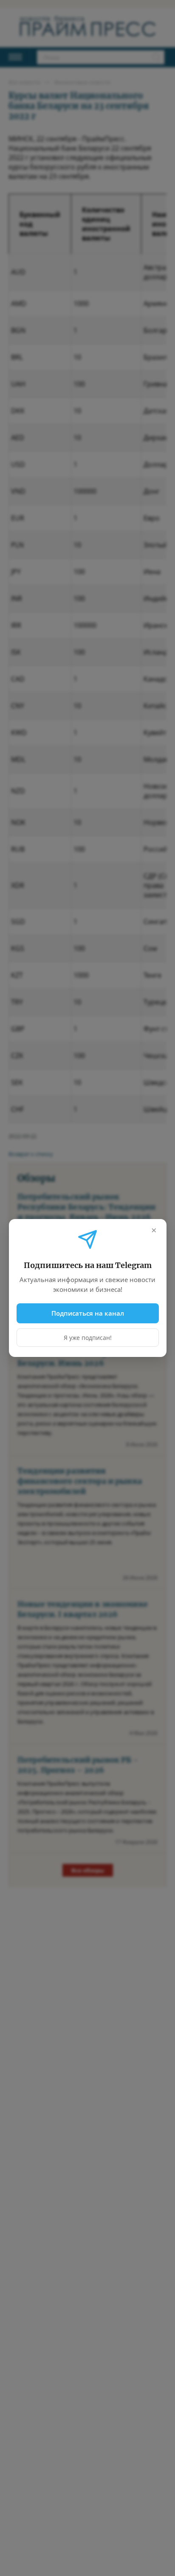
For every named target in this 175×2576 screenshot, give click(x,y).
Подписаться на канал (87, 1313)
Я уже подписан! (87, 1338)
